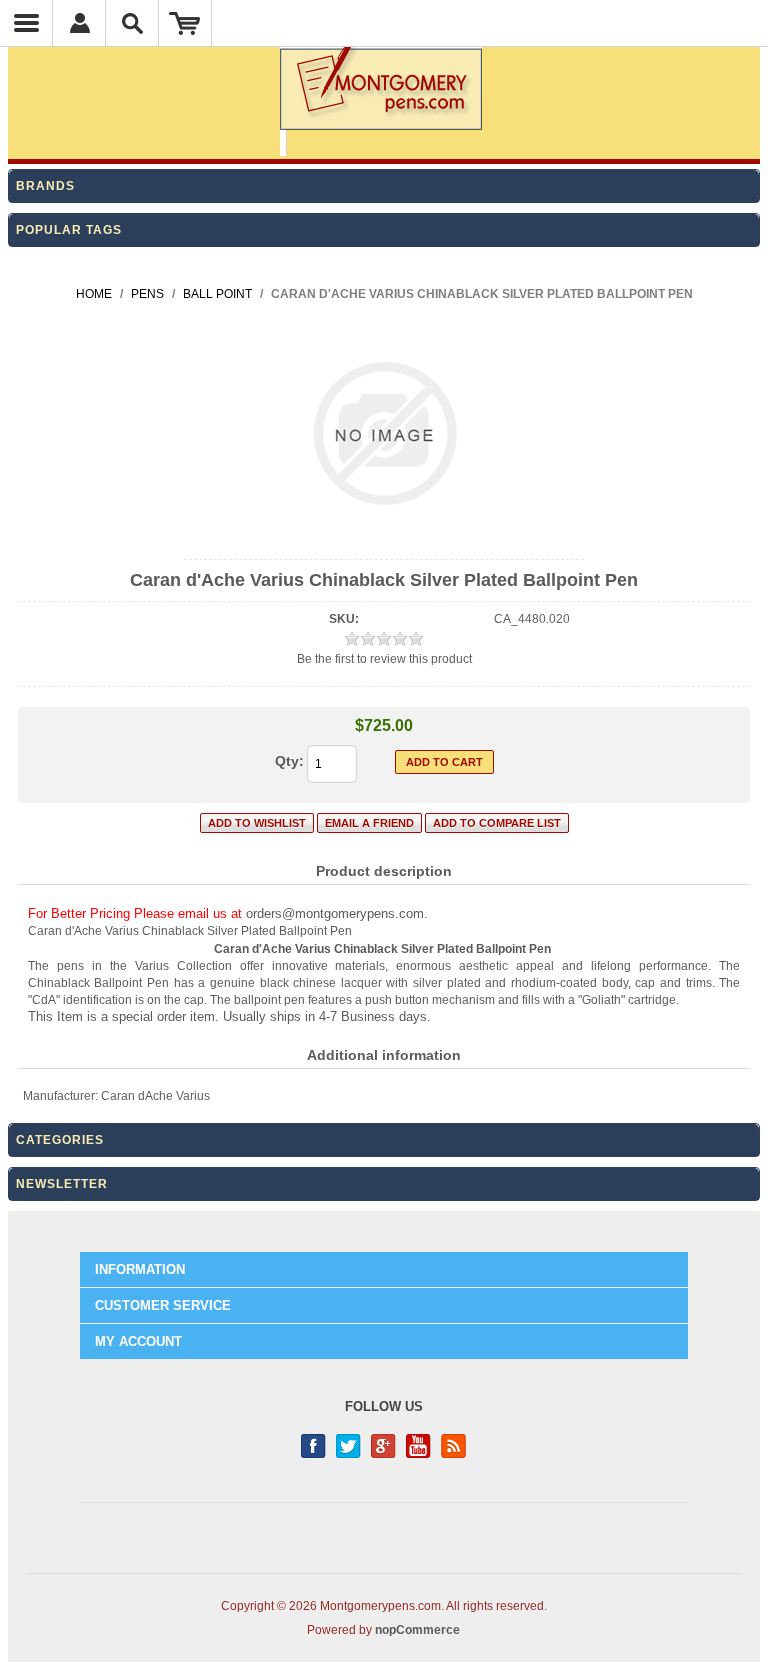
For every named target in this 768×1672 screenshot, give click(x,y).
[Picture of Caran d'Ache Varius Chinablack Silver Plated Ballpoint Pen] (384, 542)
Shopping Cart (185, 23)
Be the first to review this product (384, 659)
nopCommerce (417, 1630)
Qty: (289, 761)
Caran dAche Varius (155, 1096)
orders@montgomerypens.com (335, 913)
